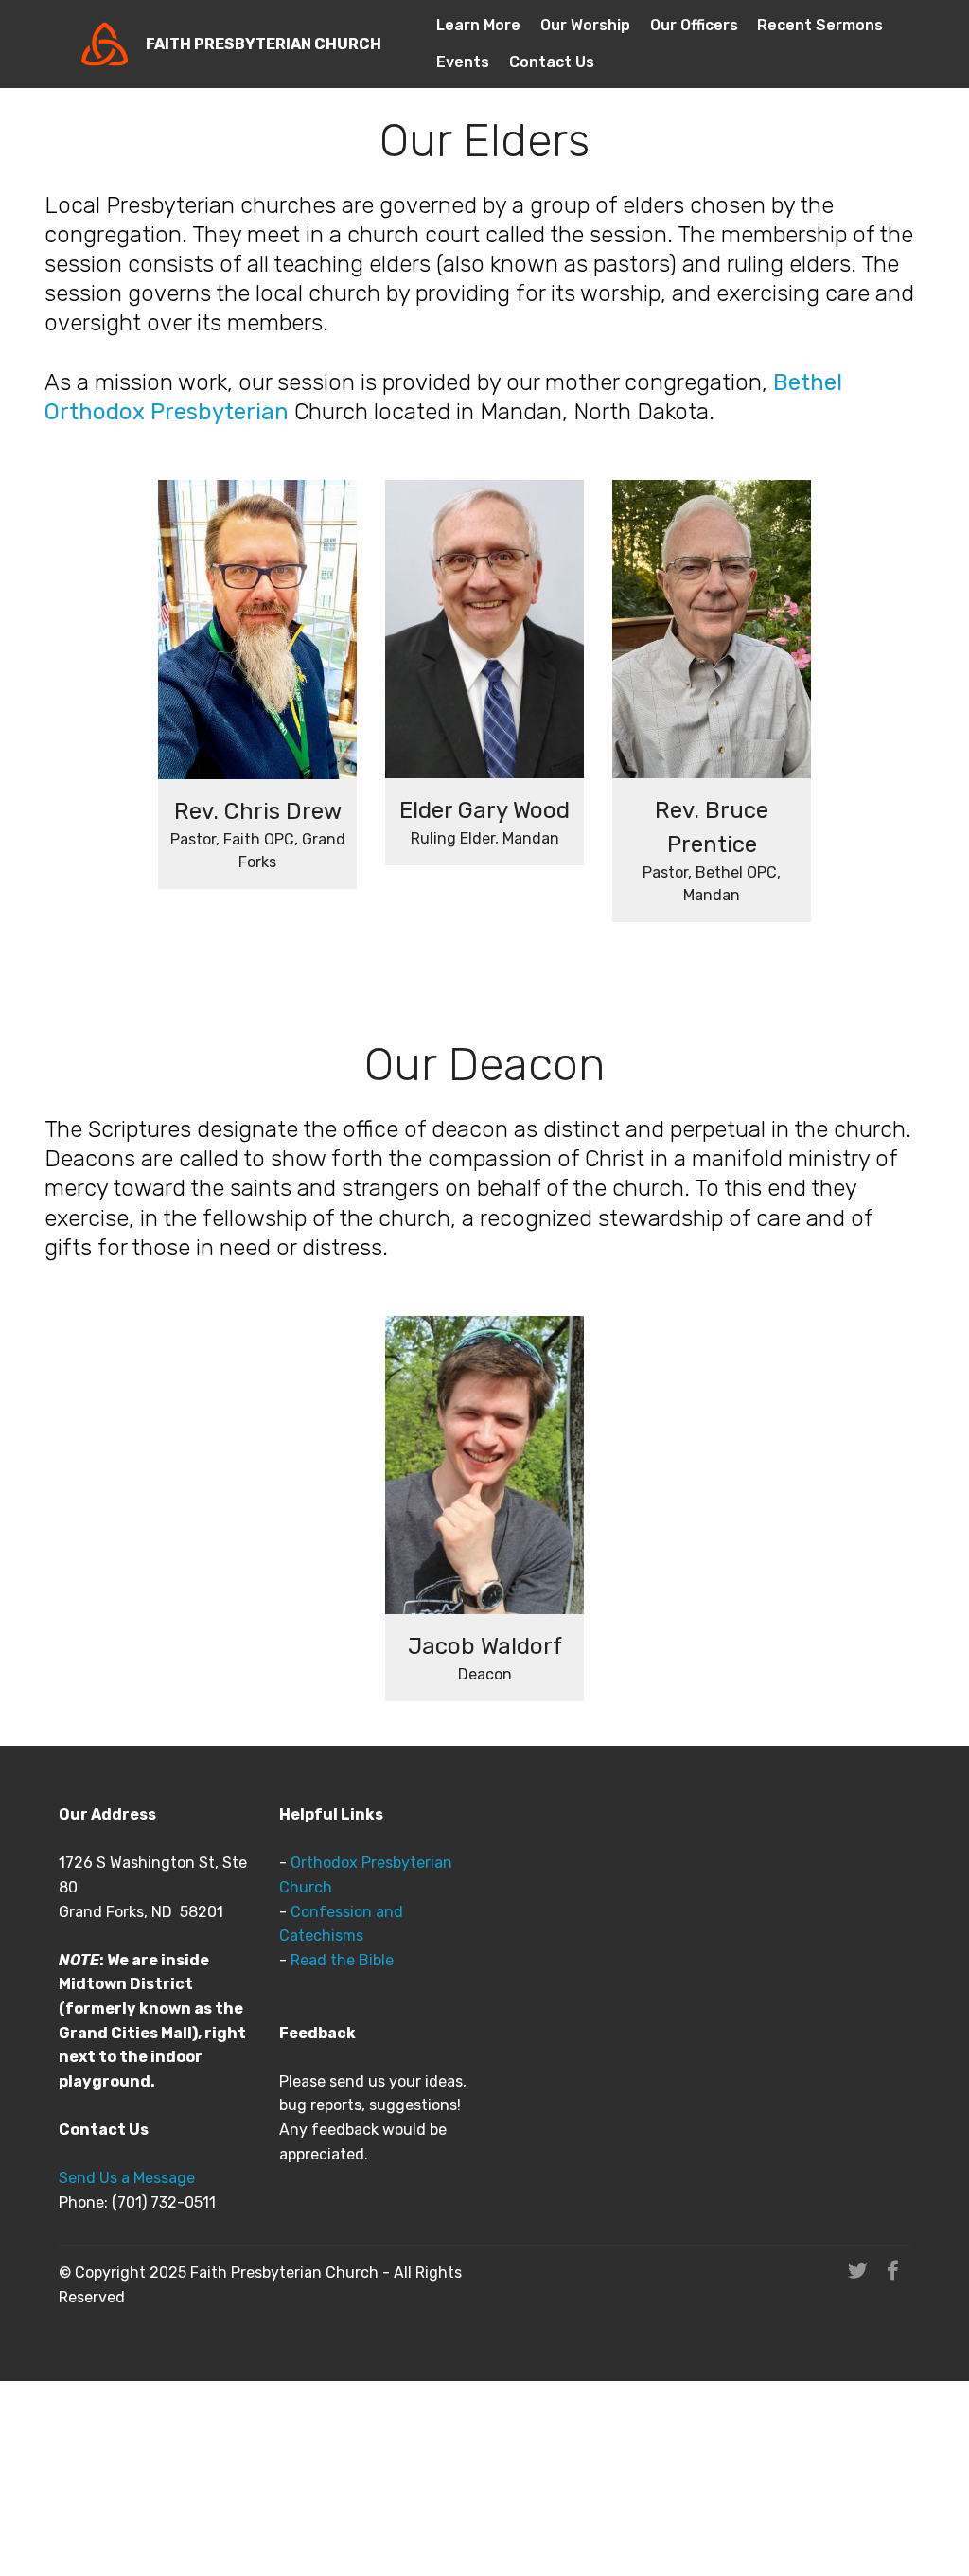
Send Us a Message (127, 2178)
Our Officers (694, 25)
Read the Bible (342, 1960)
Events (463, 62)
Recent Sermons (820, 25)
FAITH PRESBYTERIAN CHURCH (264, 44)
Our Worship (585, 25)
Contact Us (552, 62)
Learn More (478, 25)
